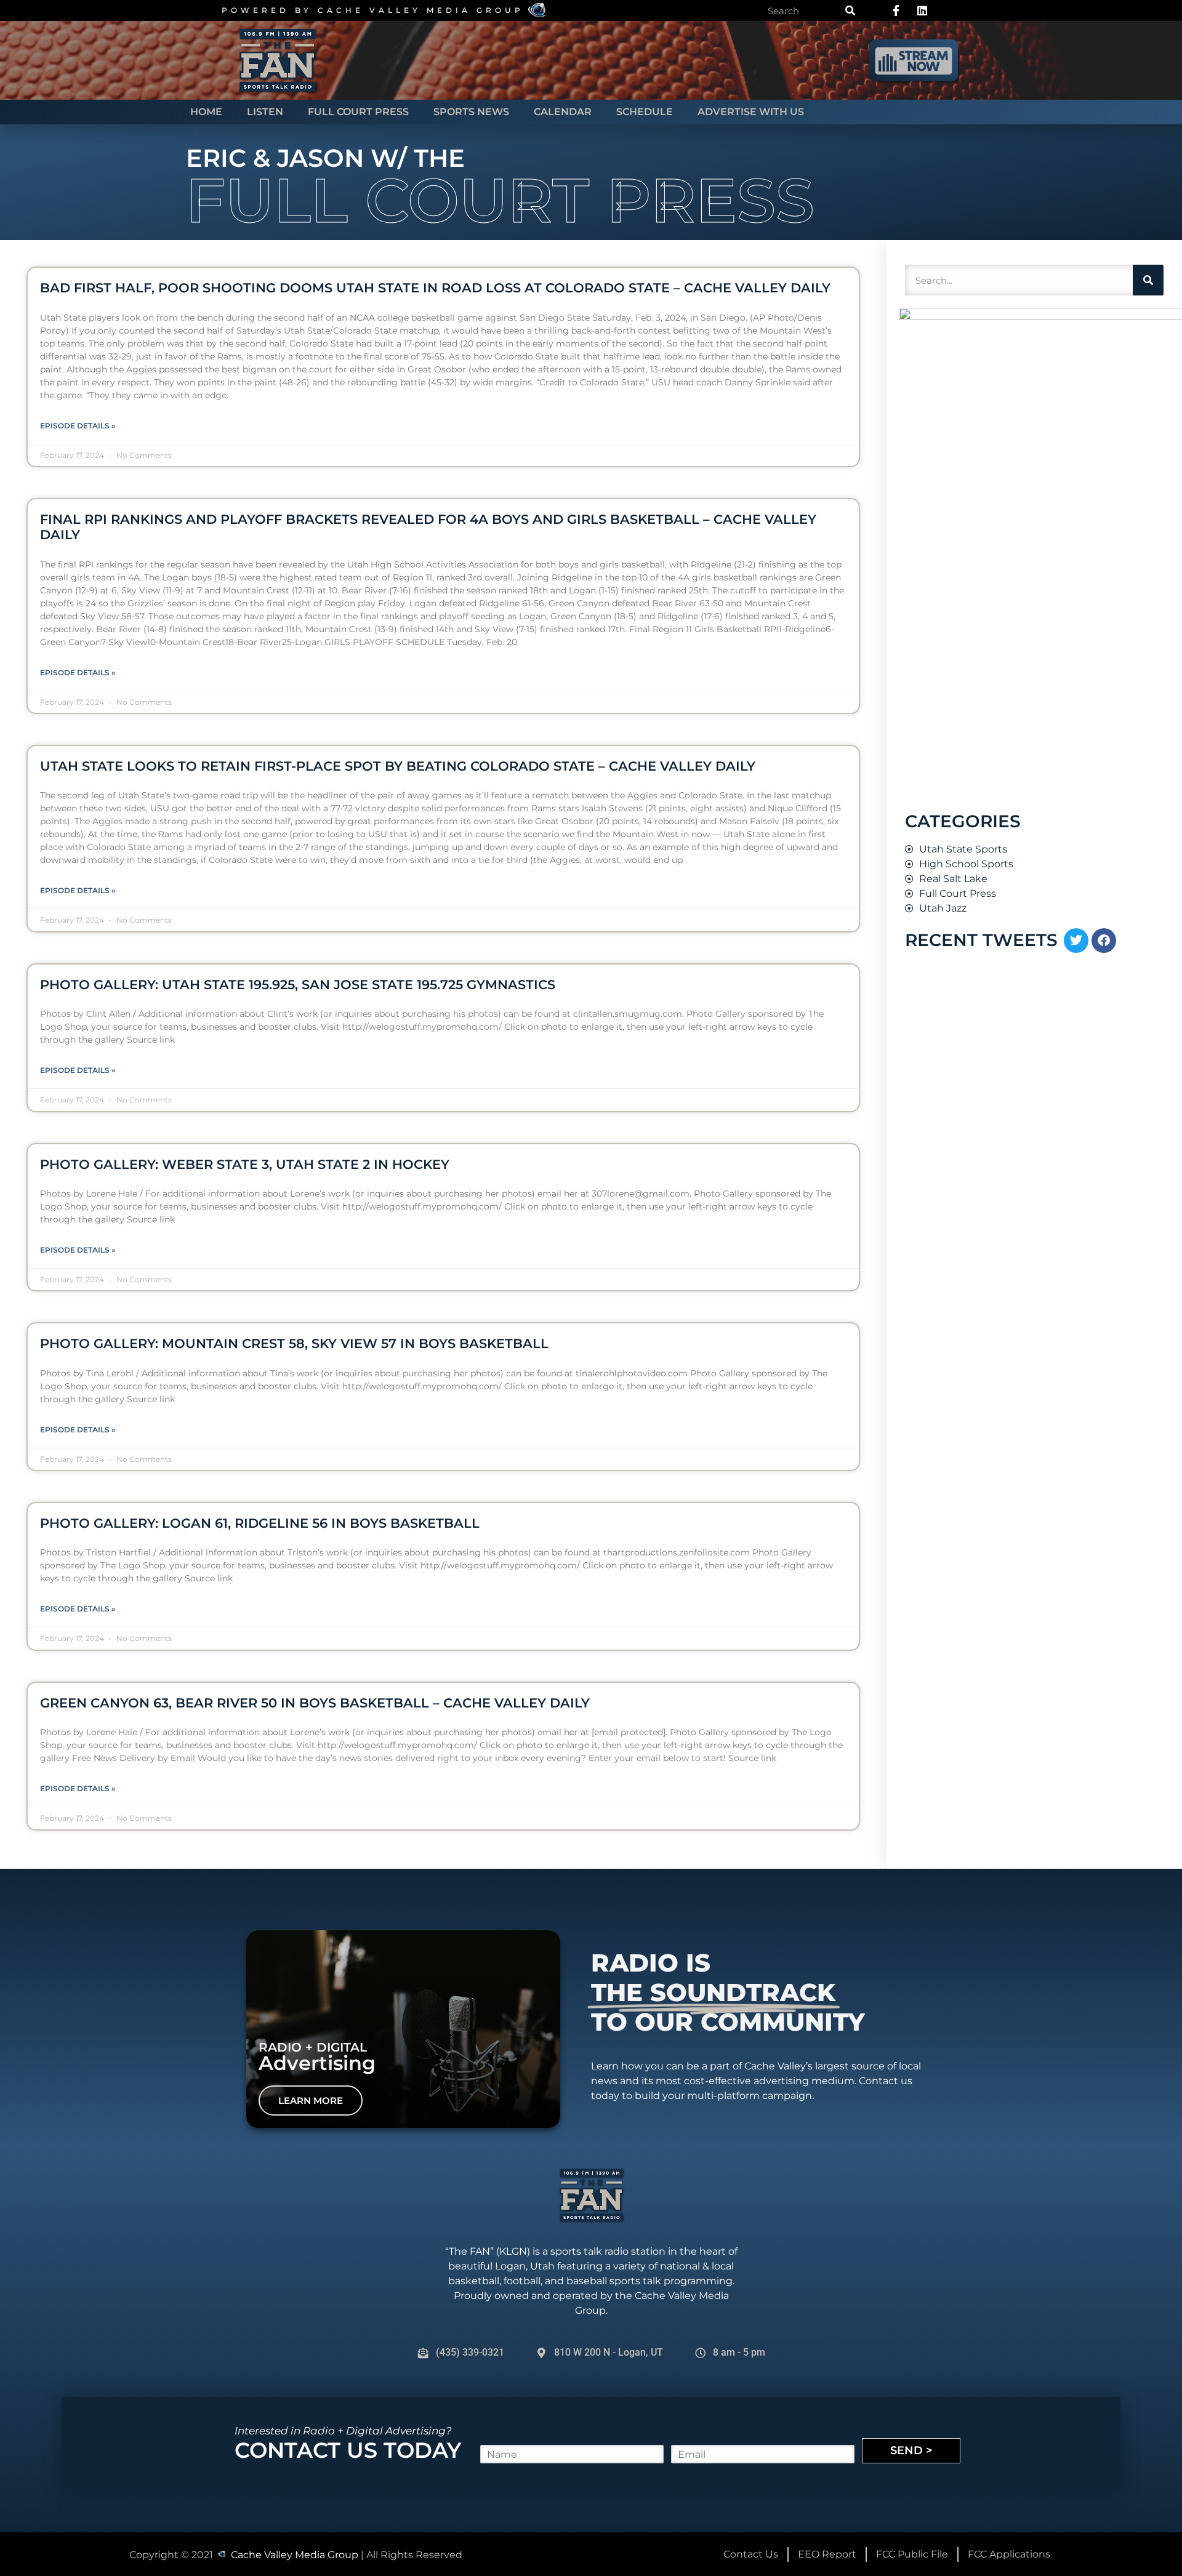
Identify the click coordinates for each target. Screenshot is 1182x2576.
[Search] (850, 10)
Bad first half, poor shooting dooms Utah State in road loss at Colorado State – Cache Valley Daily (435, 288)
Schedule (645, 112)
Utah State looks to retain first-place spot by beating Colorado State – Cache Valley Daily (398, 766)
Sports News (471, 112)
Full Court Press (358, 112)
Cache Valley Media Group (421, 10)
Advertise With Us (751, 112)
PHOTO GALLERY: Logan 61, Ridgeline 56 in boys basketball (260, 1523)
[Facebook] (1104, 941)
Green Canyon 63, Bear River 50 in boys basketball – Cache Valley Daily (315, 1703)
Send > (911, 2450)
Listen (265, 112)
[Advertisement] (991, 1656)
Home (206, 112)
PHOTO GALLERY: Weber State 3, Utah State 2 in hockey (245, 1164)
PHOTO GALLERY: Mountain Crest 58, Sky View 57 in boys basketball (294, 1343)
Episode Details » (78, 426)
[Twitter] (1076, 941)
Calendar (563, 112)
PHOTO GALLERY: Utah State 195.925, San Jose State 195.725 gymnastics (298, 985)
